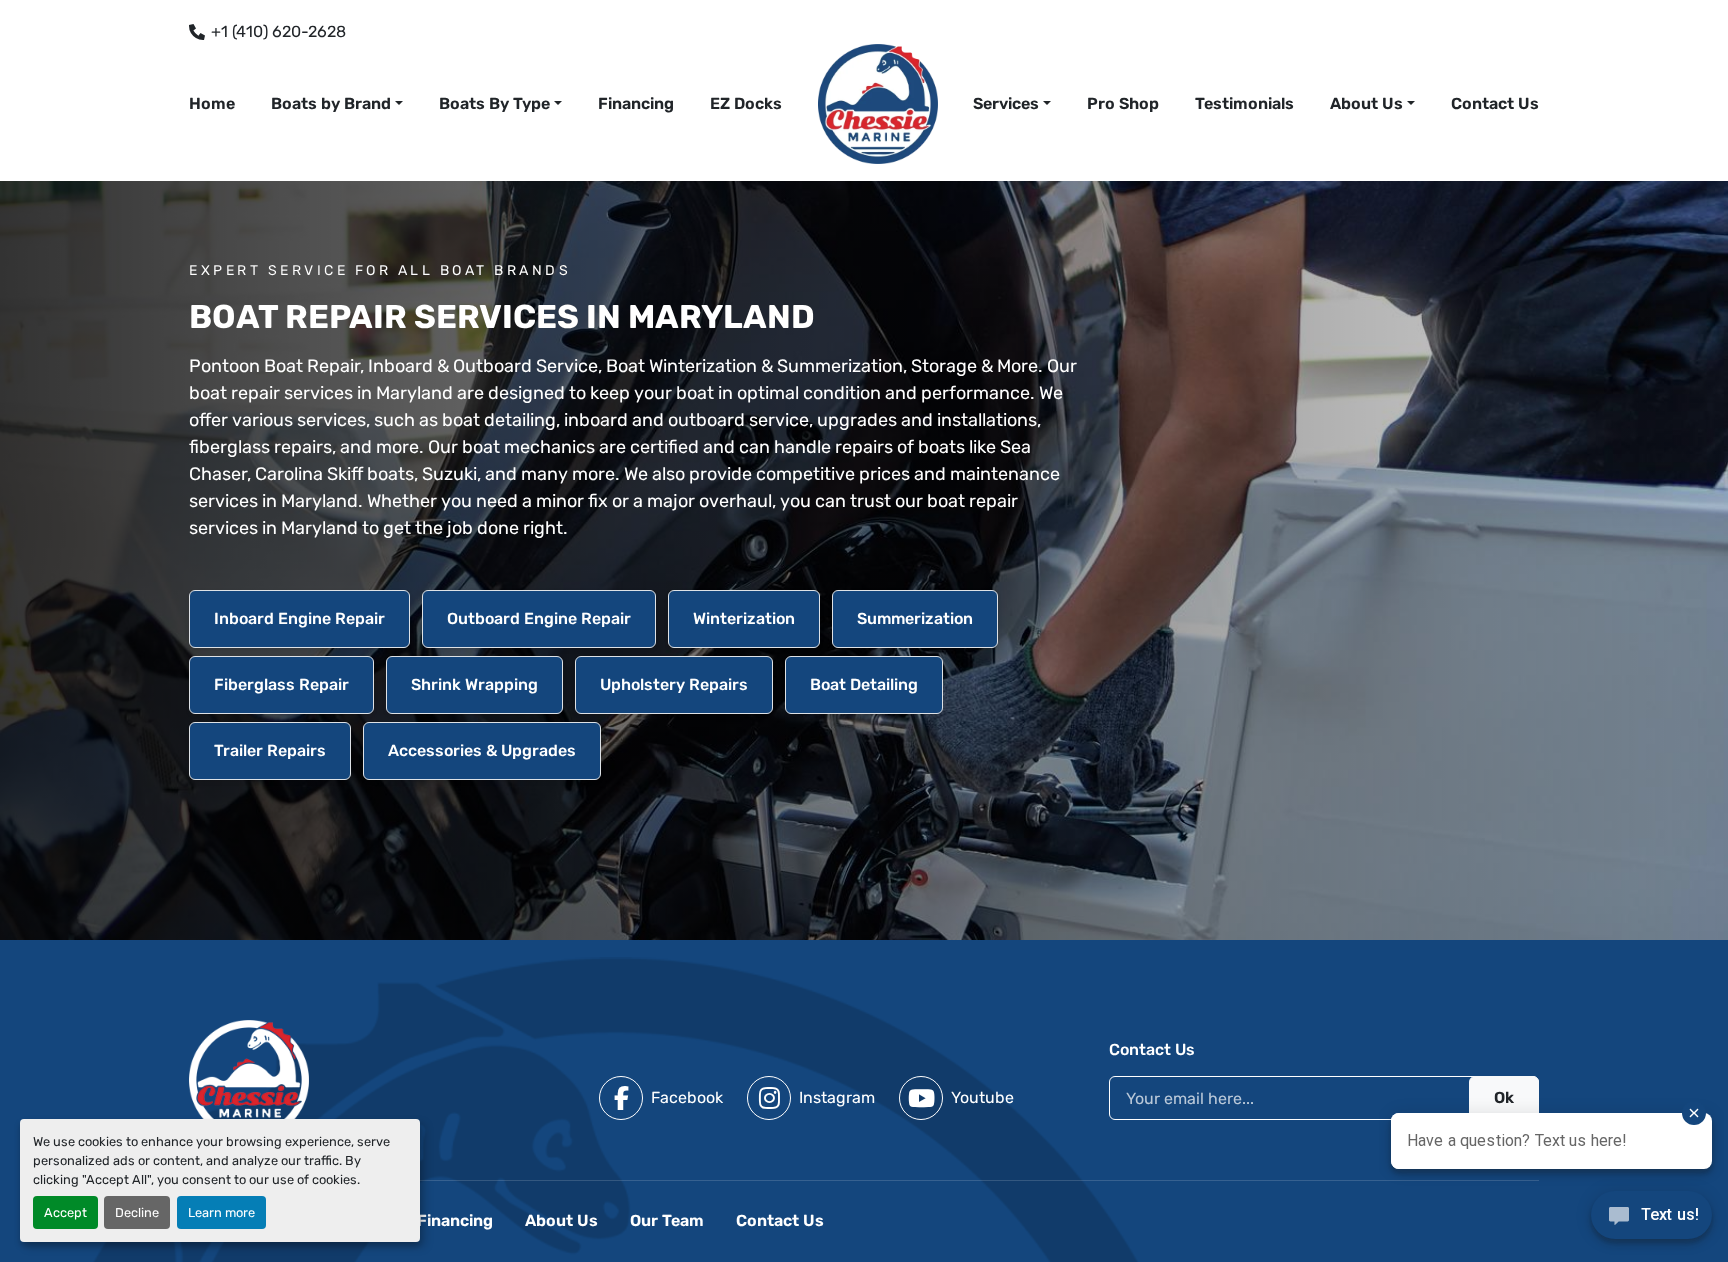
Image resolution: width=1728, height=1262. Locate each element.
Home (212, 103)
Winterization (744, 618)
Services (1006, 103)
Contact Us (1495, 103)
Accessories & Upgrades (482, 750)
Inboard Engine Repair (299, 618)
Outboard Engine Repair (539, 618)
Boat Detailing (864, 684)
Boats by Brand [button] (331, 103)
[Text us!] (1651, 1220)
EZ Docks (746, 103)
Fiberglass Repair (281, 684)
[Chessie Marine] (249, 1078)
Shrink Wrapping (474, 684)
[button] (1012, 104)
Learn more (221, 1212)
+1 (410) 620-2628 (278, 31)
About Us (1366, 103)
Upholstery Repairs (674, 684)
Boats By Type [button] (494, 103)
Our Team (667, 1220)
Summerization (915, 618)
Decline (137, 1212)
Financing (636, 103)
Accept (65, 1212)
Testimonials (1244, 103)
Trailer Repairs (270, 750)
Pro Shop (1123, 103)
